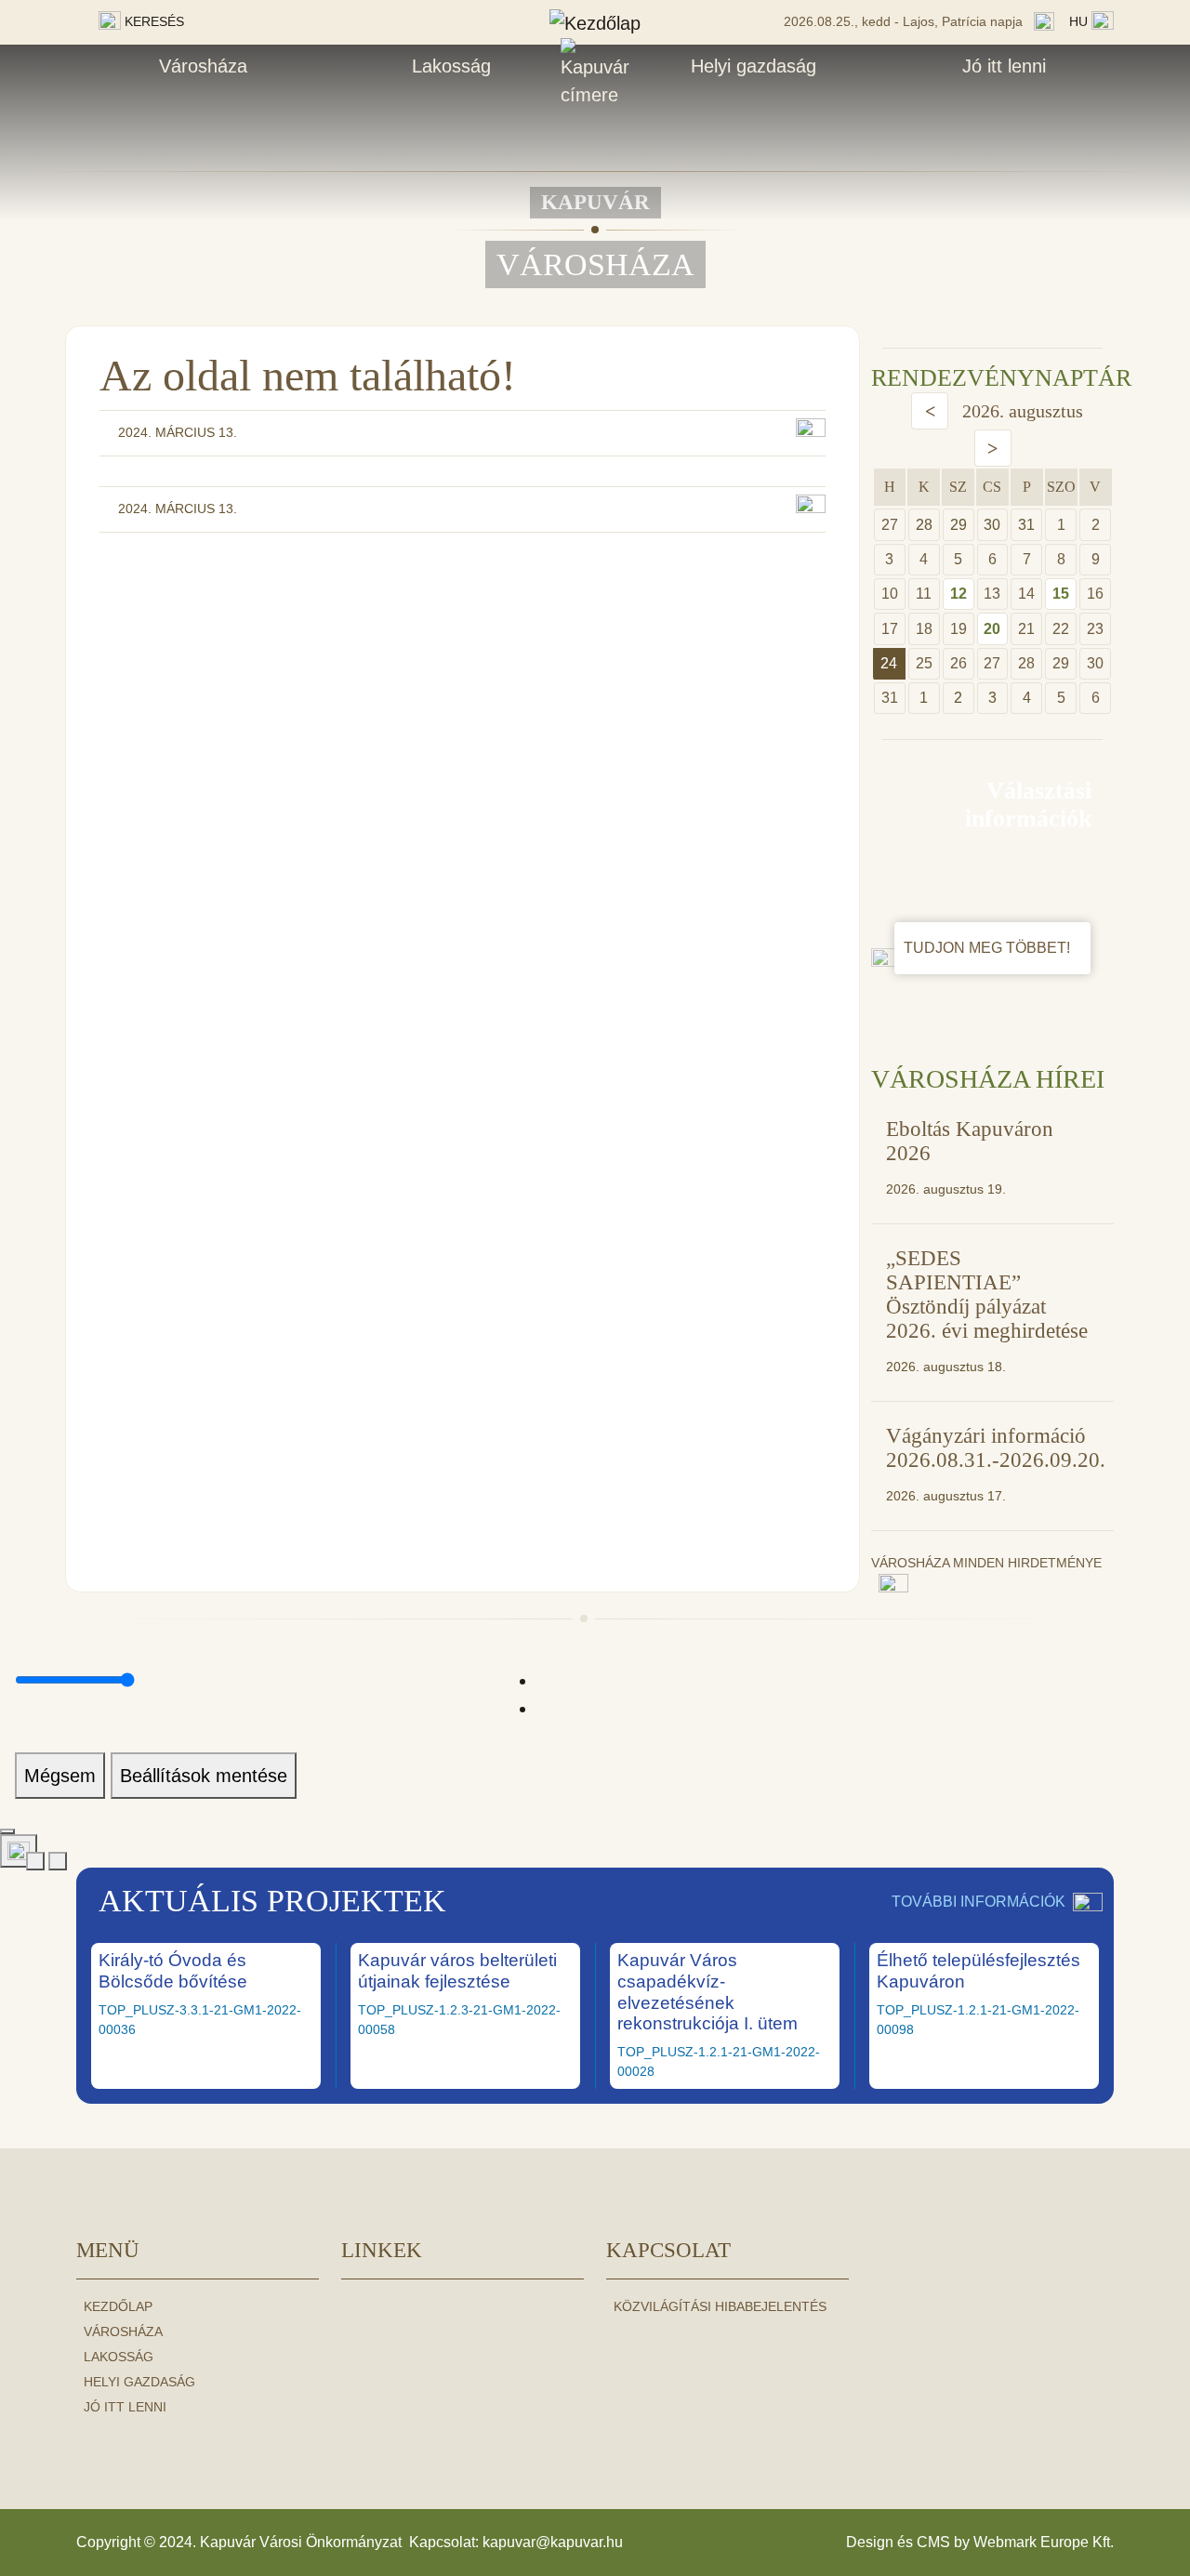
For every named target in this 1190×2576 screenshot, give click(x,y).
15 (1061, 594)
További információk (978, 1902)
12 (959, 594)
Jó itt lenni (1004, 66)
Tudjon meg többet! (989, 948)
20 (992, 629)
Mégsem (60, 1776)
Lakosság (451, 66)
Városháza (203, 66)
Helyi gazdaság (754, 66)
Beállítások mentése (204, 1776)
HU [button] (1080, 21)
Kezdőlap (118, 2306)
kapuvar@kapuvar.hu (553, 2542)
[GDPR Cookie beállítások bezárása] (7, 1831)
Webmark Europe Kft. (1044, 2542)
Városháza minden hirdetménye (986, 1563)
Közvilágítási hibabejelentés (720, 2306)
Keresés (152, 21)
